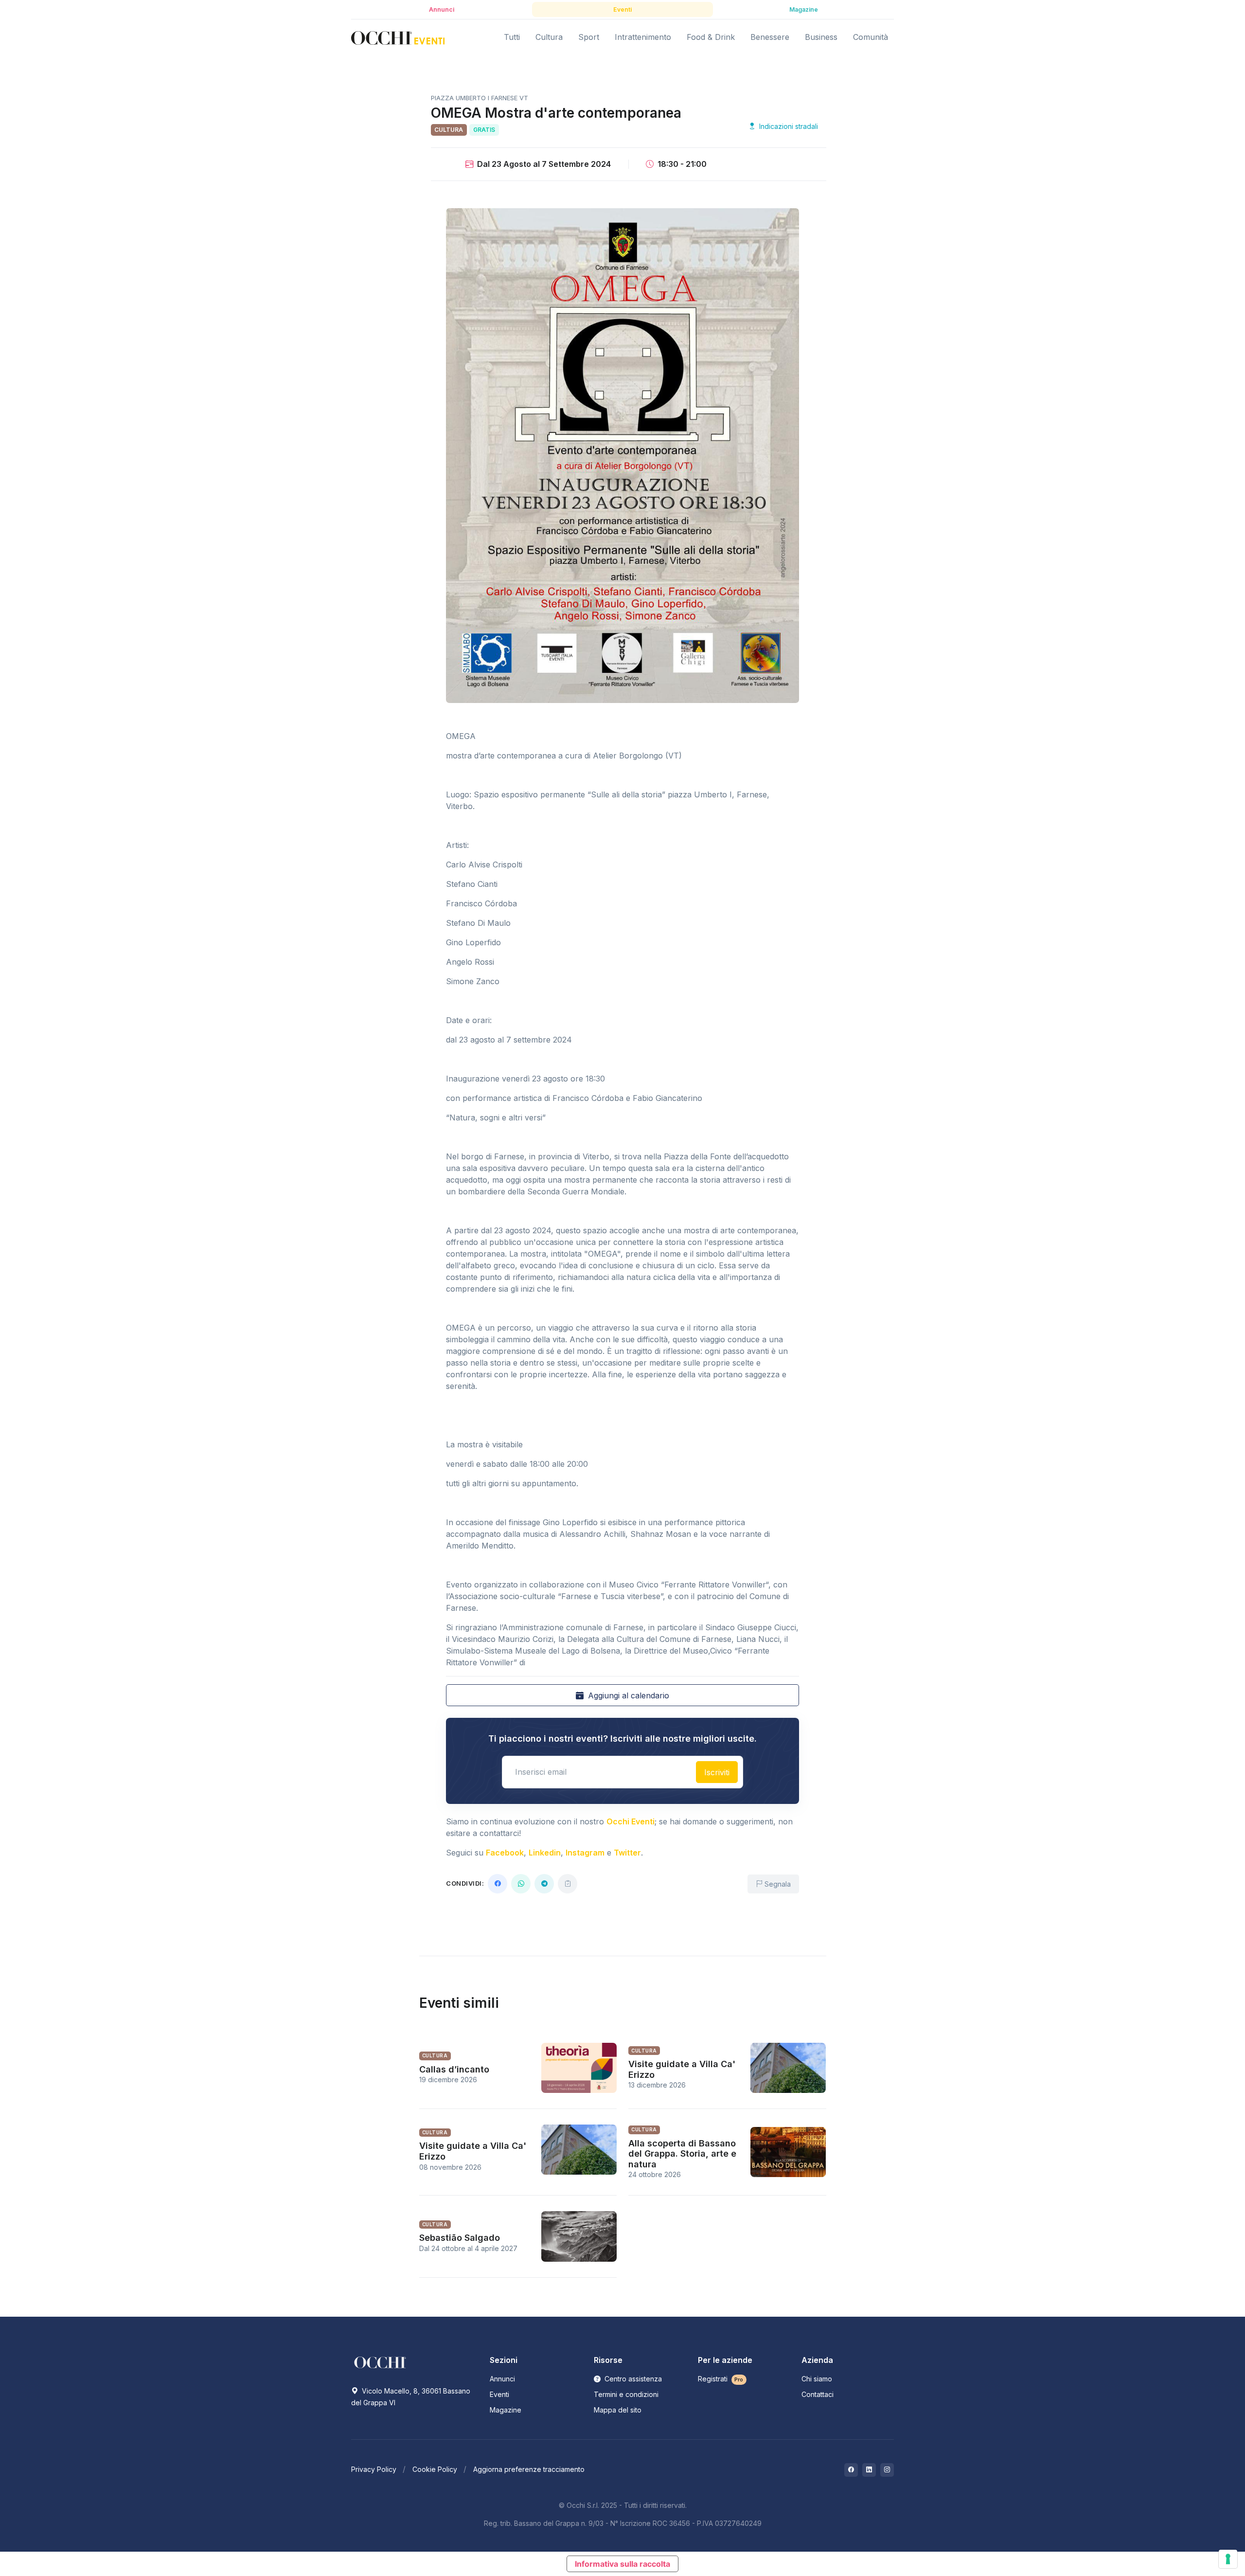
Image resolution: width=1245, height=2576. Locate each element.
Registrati (721, 2379)
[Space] (380, 2361)
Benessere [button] (770, 37)
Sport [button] (589, 37)
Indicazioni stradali (788, 126)
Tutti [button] (512, 37)
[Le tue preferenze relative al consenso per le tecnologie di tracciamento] (1228, 2559)
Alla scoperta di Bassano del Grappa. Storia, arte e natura (682, 2154)
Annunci (502, 2379)
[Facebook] (498, 1884)
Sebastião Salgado (460, 2238)
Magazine (506, 2410)
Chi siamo (817, 2379)
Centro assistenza (632, 2379)
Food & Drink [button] (711, 37)
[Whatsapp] (521, 1884)
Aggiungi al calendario (627, 1695)
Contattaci (818, 2394)
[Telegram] (544, 1884)
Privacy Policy (374, 2469)
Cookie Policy (435, 2469)
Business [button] (821, 37)
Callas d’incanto (454, 2069)
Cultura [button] (549, 37)
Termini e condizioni (626, 2394)
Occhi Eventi (631, 1821)
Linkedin (545, 1853)
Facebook (505, 1853)
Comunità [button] (871, 37)
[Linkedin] (869, 2470)
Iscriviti (717, 1772)
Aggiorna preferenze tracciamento (529, 2469)
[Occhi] (398, 37)
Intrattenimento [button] (643, 37)
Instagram (585, 1853)
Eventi (499, 2394)
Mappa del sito (618, 2410)
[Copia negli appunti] (568, 1884)
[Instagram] (887, 2470)
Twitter (627, 1853)
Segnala (777, 1884)
